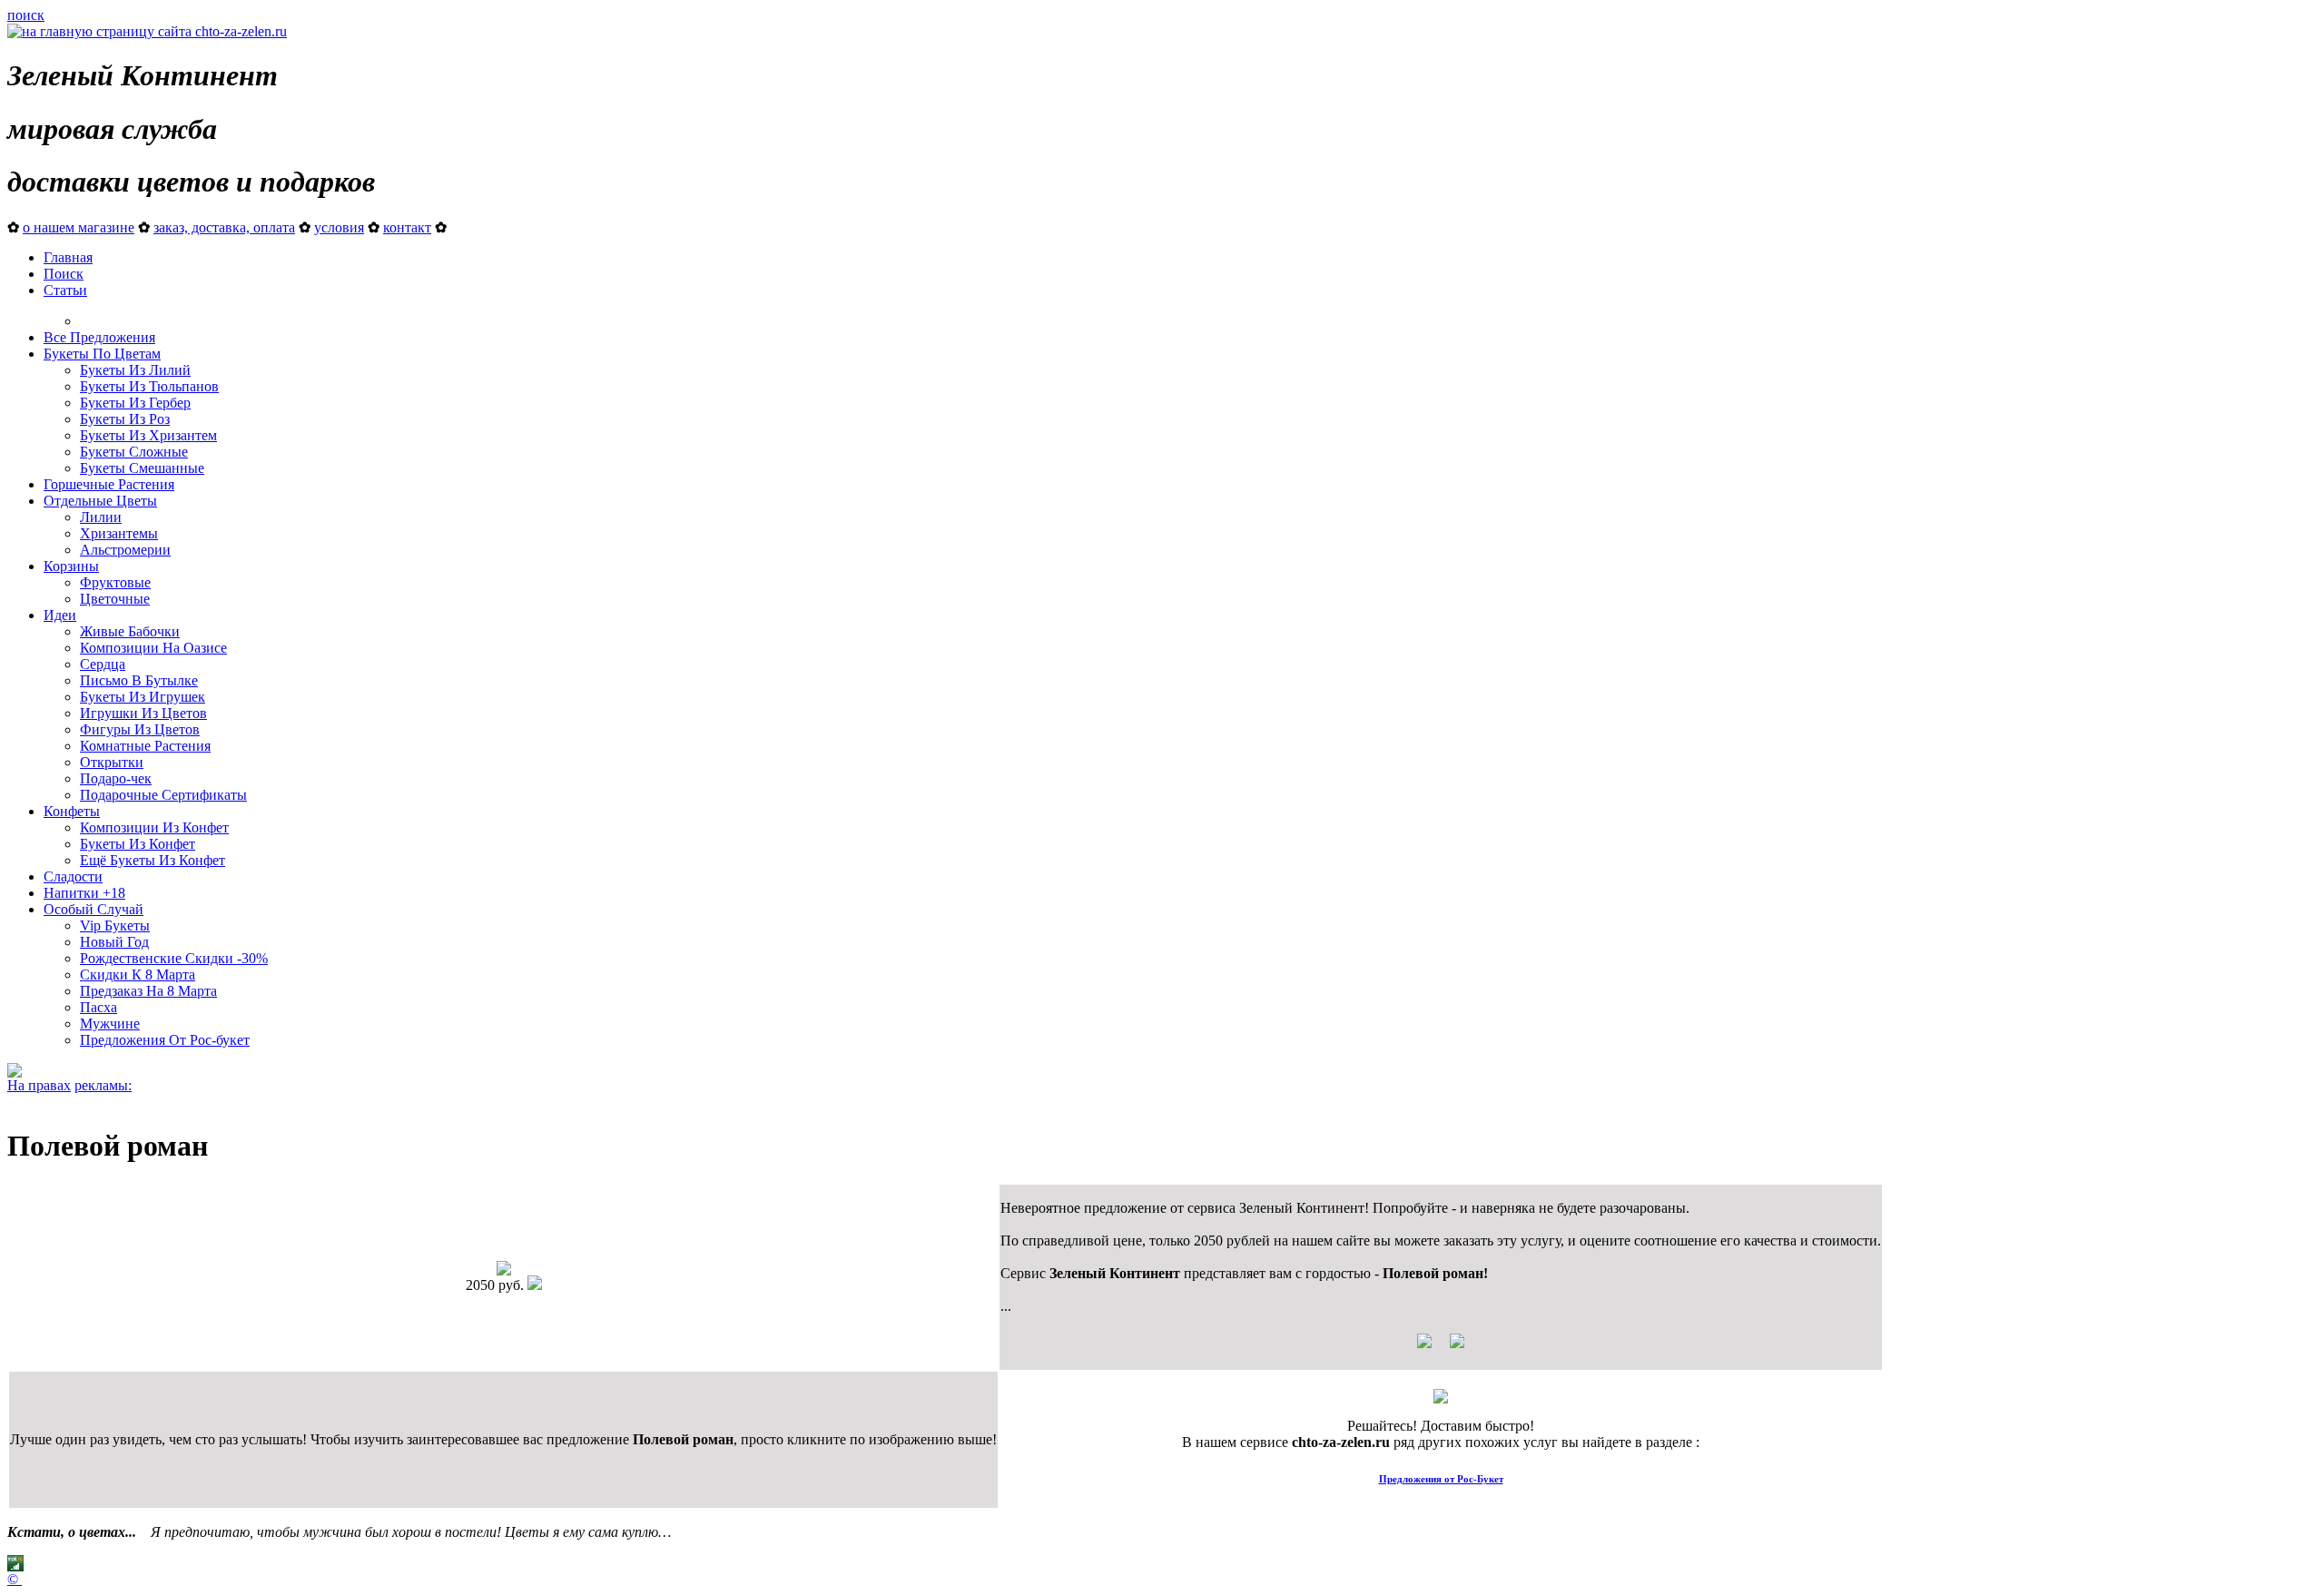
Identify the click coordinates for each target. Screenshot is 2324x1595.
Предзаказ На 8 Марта (148, 991)
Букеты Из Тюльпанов (149, 386)
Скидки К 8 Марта (138, 975)
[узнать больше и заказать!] (1441, 1348)
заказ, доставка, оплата (224, 227)
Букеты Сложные (134, 452)
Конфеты (72, 811)
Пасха (98, 1007)
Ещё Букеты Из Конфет (153, 860)
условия (339, 227)
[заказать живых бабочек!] (15, 1073)
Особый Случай (94, 909)
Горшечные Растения (109, 484)
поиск (26, 15)
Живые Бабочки (130, 631)
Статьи (65, 290)
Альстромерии (125, 550)
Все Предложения (99, 337)
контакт (407, 227)
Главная (68, 257)
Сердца (103, 664)
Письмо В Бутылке (139, 680)
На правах (39, 1085)
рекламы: (103, 1085)
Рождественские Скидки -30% (174, 958)
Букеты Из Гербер (135, 403)
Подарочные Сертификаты (163, 795)
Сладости (73, 876)
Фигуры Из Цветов (140, 729)
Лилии (101, 517)
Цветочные (115, 599)
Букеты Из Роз (125, 419)
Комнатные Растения (145, 746)
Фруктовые (115, 582)
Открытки (112, 762)
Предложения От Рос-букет (165, 1040)
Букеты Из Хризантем (148, 435)
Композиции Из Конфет (154, 827)
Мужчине (110, 1024)
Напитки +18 (84, 893)
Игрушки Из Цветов (143, 713)
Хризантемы (119, 533)
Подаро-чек (116, 778)
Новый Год (114, 942)
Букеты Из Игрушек (143, 697)
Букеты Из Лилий (135, 370)
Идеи (60, 615)
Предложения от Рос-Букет (1441, 1479)
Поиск (64, 274)
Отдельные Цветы (100, 501)
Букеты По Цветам (102, 354)
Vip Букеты (115, 925)
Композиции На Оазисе (153, 648)
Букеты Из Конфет (138, 844)
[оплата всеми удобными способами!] (1441, 1398)
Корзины (71, 566)
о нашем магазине (79, 227)
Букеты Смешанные (142, 468)
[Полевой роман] (504, 1270)
